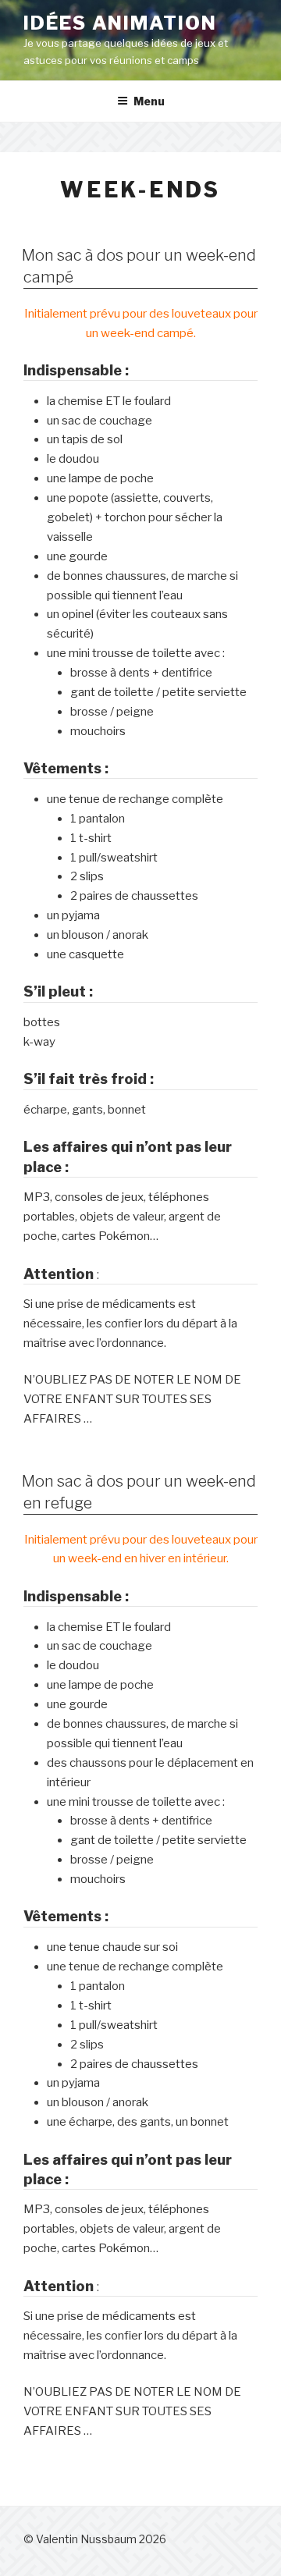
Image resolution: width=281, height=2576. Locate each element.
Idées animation (120, 23)
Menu (149, 101)
